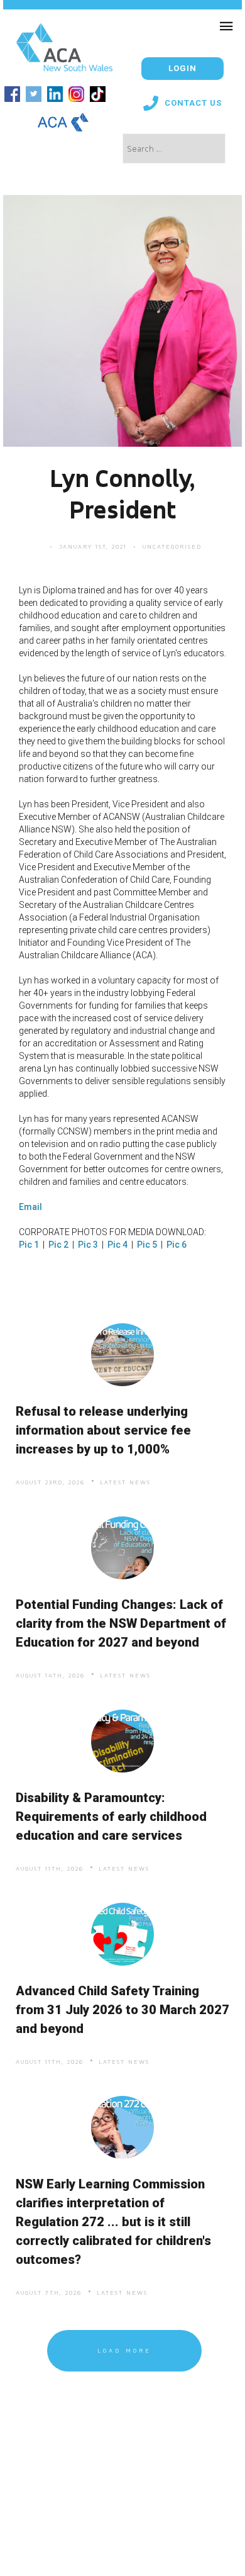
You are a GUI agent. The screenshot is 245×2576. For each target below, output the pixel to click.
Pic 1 (29, 1245)
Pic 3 (88, 1245)
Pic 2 (58, 1245)
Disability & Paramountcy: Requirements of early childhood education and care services (111, 1817)
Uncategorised (172, 546)
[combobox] (174, 148)
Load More (124, 2350)
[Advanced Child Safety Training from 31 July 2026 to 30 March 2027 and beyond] (123, 1935)
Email (30, 1207)
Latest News (125, 1482)
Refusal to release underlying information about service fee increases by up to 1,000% (103, 1430)
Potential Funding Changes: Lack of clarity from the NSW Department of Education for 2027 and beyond (121, 1623)
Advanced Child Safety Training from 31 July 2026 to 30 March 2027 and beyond (122, 2010)
